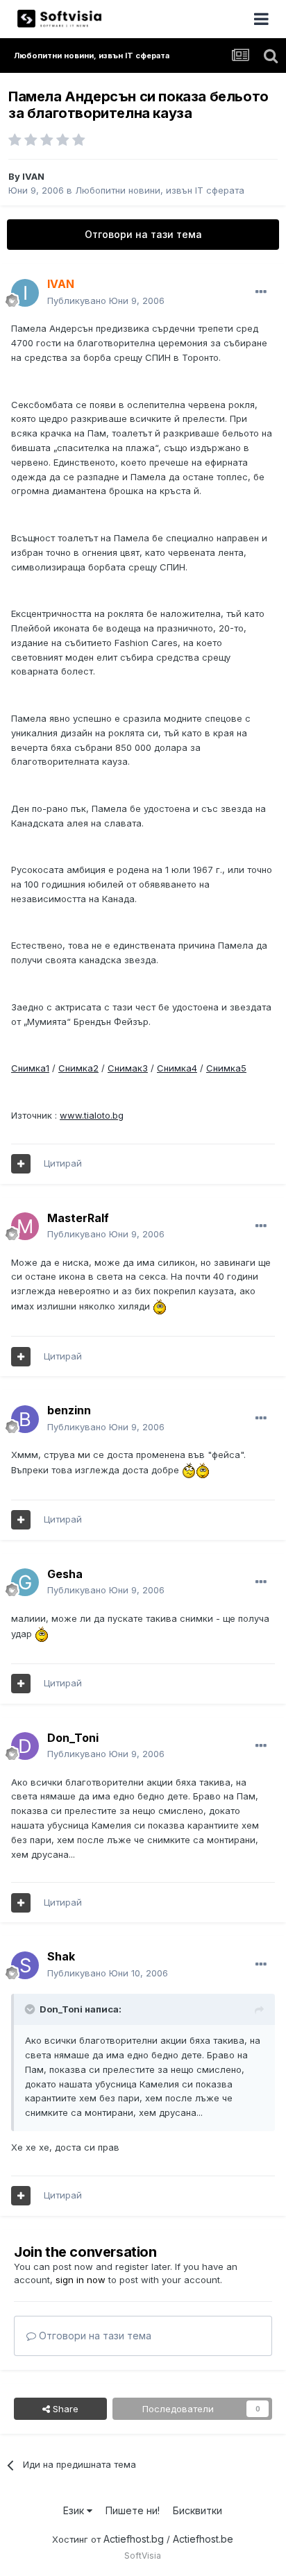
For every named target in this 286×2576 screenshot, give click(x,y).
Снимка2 (78, 1068)
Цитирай (63, 1163)
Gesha (65, 1574)
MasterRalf (78, 1218)
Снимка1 (30, 1068)
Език (75, 2510)
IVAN (33, 176)
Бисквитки (197, 2510)
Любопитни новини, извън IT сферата (160, 190)
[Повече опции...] (261, 292)
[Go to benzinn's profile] (25, 1419)
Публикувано (106, 300)
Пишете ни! (133, 2510)
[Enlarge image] (160, 1306)
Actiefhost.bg (134, 2539)
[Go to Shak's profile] (25, 1965)
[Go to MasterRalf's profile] (25, 1226)
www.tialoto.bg (92, 1115)
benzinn (69, 1410)
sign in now (81, 2280)
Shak (61, 1956)
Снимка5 (226, 1068)
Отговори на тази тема (143, 234)
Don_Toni (73, 1738)
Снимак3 (128, 1068)
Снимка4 (177, 1068)
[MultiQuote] (21, 1164)
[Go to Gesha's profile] (25, 1582)
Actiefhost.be (203, 2539)
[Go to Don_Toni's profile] (25, 1746)
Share (64, 2409)
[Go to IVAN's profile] (25, 293)
